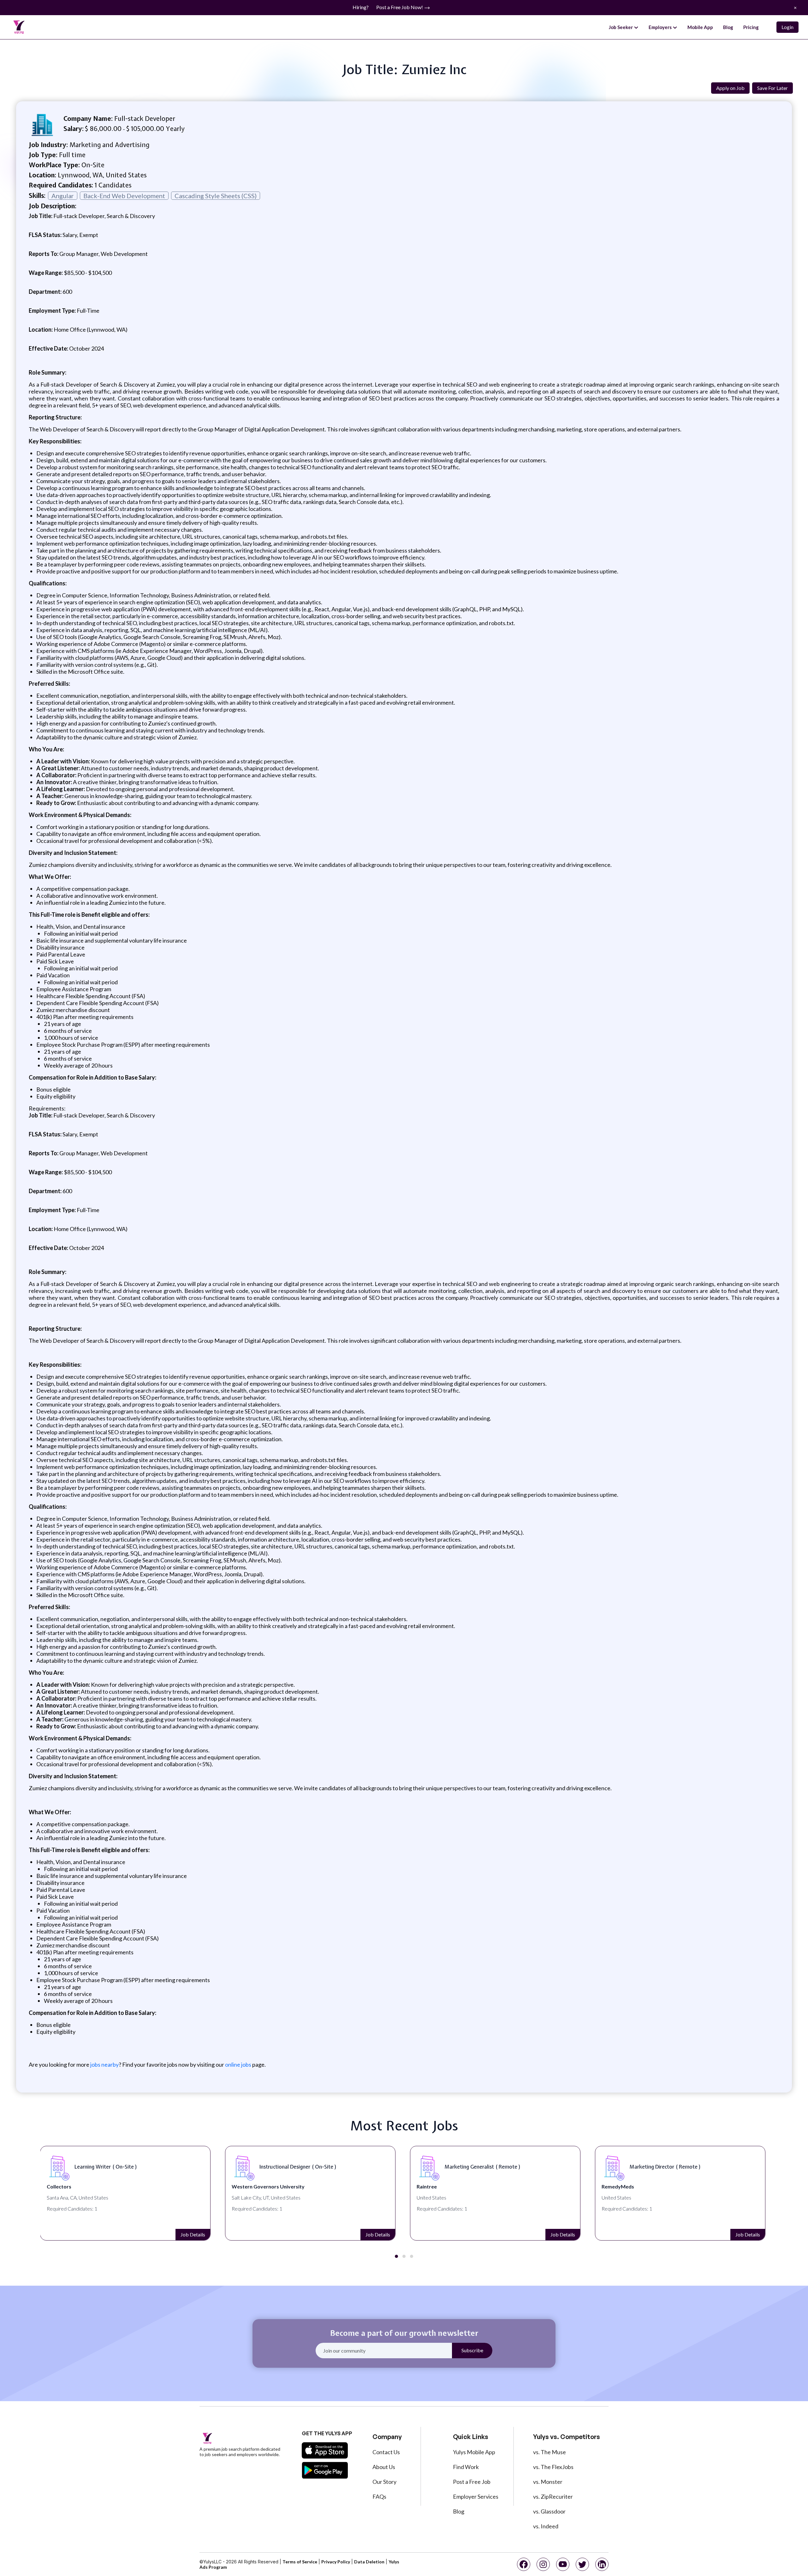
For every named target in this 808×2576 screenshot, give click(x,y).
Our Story (384, 2482)
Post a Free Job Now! (400, 7)
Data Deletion (369, 2562)
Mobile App (700, 27)
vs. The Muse (550, 2452)
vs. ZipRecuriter (553, 2496)
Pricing (751, 27)
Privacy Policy (336, 2562)
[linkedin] (602, 2564)
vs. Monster (548, 2482)
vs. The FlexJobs (553, 2467)
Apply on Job (730, 88)
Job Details (193, 2234)
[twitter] (582, 2564)
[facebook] (524, 2564)
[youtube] (563, 2564)
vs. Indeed (546, 2526)
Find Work (466, 2467)
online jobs (238, 2064)
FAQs (379, 2496)
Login (787, 27)
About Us (384, 2467)
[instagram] (543, 2564)
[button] (396, 2256)
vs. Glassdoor (549, 2511)
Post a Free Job (472, 2482)
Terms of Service (300, 2562)
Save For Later (772, 88)
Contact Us (386, 2452)
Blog (728, 27)
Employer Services (476, 2496)
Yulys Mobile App (474, 2452)
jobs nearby (104, 2064)
